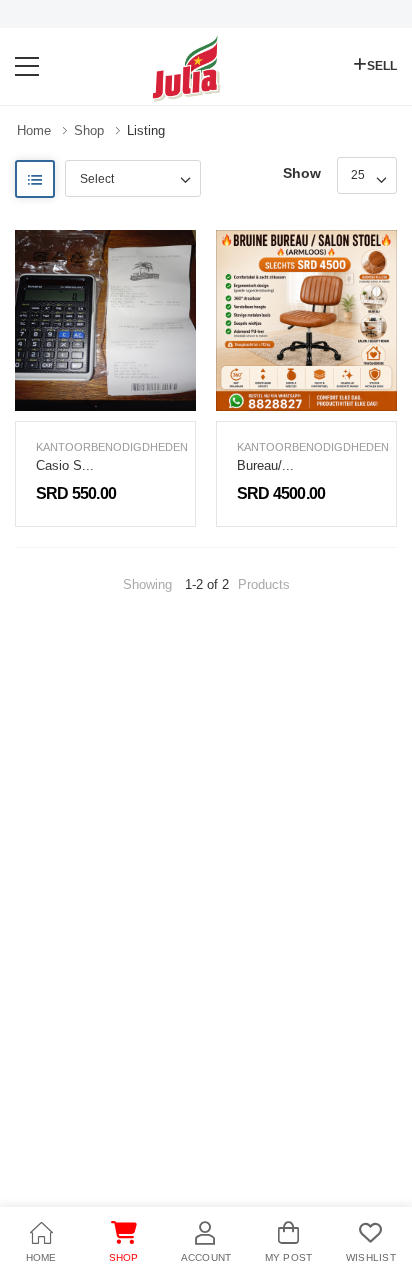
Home (34, 130)
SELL (382, 66)
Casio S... (65, 465)
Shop (89, 130)
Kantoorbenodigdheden (112, 447)
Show (302, 173)
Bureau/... (265, 465)
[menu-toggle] (27, 67)
